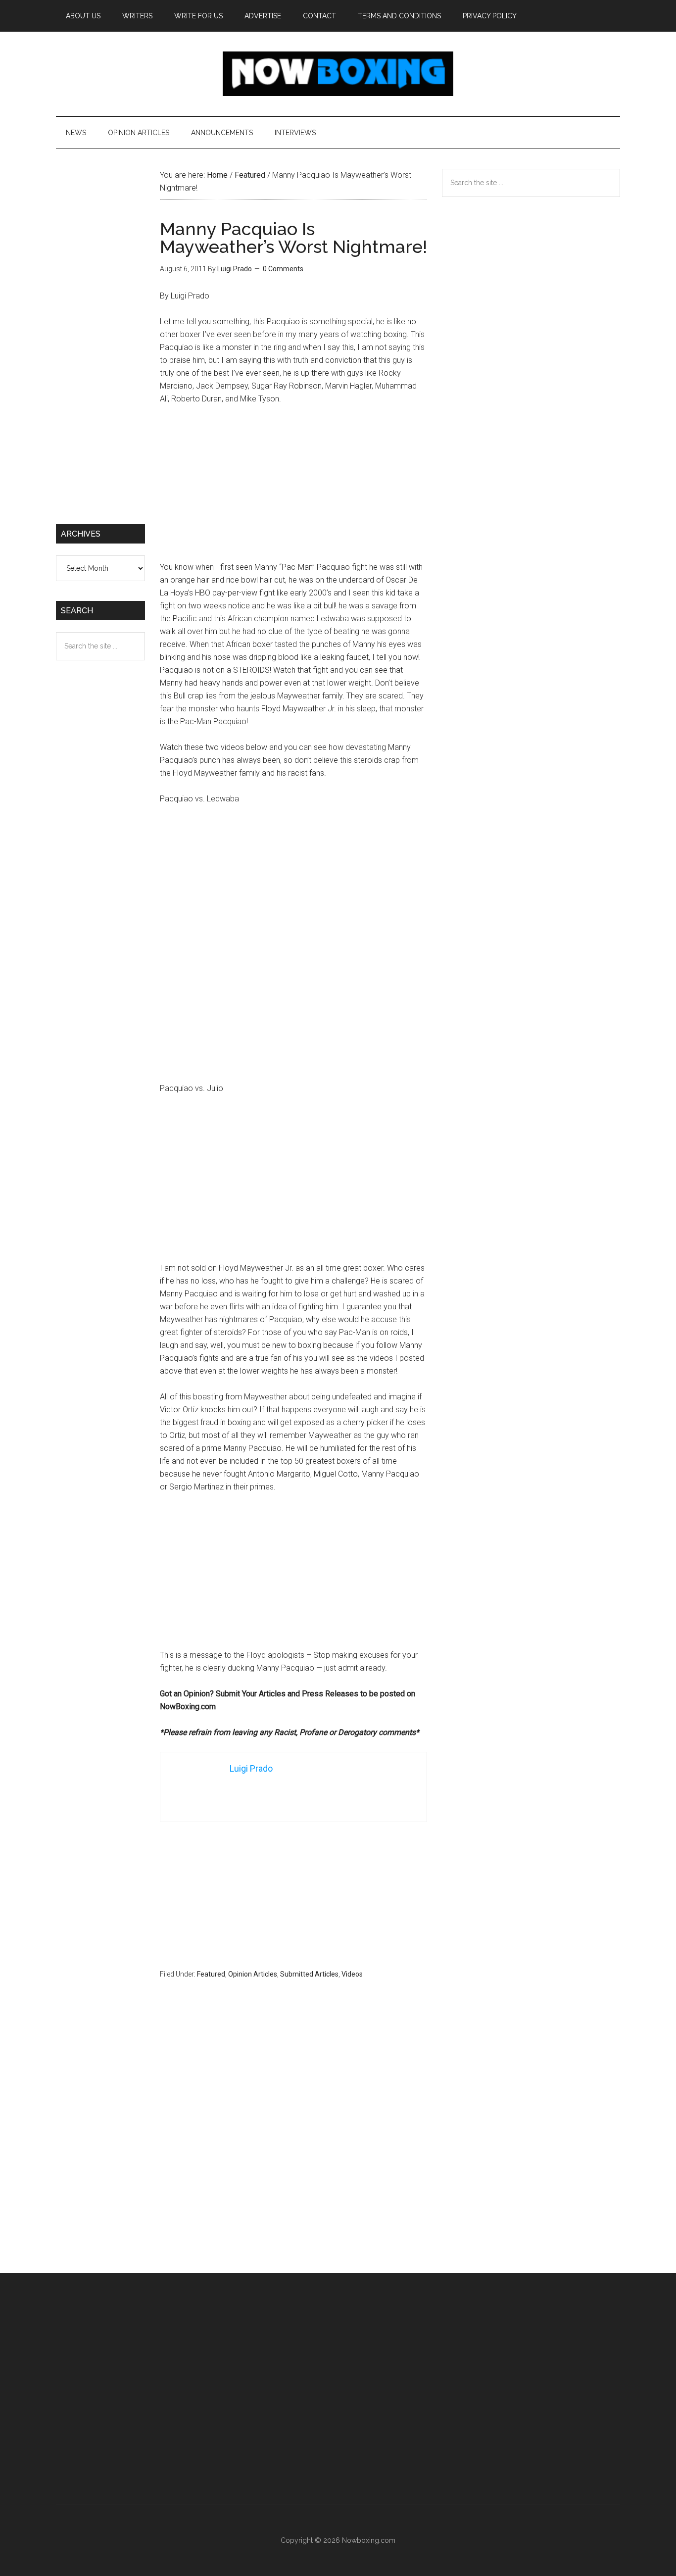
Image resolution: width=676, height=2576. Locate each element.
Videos (352, 1974)
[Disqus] (293, 2145)
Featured (211, 1974)
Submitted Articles (309, 1974)
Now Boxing (338, 74)
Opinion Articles (253, 1974)
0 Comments (283, 269)
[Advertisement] (293, 488)
